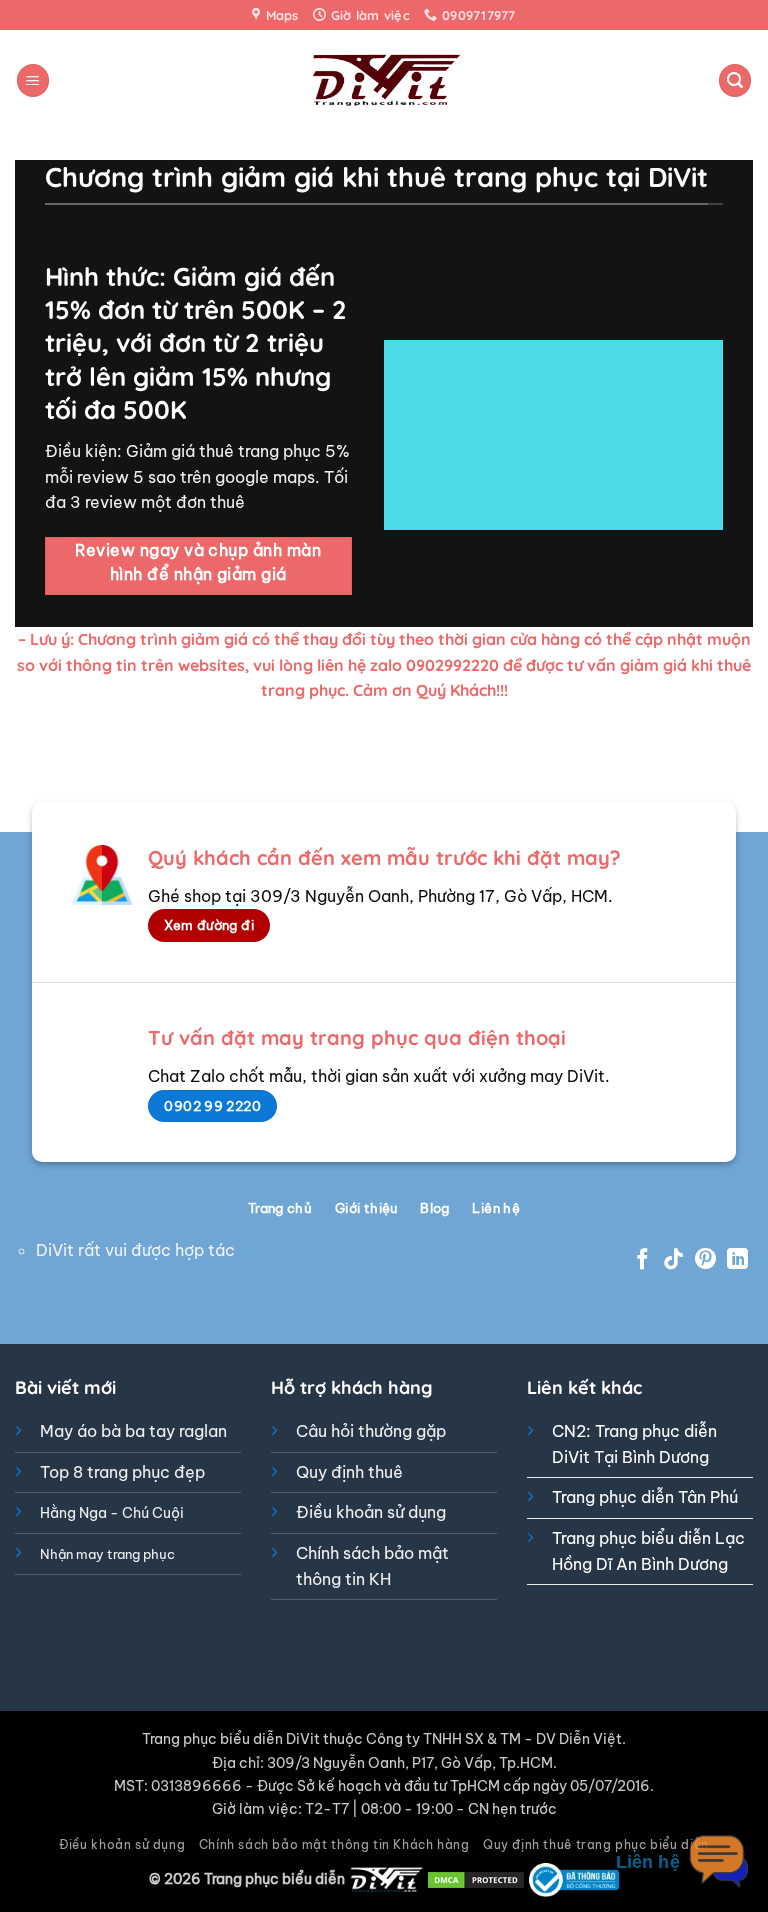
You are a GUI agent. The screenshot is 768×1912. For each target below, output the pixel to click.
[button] (33, 80)
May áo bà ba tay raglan (133, 1431)
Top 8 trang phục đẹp (122, 1472)
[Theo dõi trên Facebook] (642, 1260)
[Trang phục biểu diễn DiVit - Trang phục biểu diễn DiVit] (384, 80)
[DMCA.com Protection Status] (476, 1879)
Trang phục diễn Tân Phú (645, 1497)
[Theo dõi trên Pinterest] (705, 1260)
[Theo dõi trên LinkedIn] (737, 1260)
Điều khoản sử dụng (371, 1512)
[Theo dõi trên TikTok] (673, 1260)
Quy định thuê (349, 1472)
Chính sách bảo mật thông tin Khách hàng (334, 1844)
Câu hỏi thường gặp (371, 1431)
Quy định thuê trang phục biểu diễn (596, 1844)
